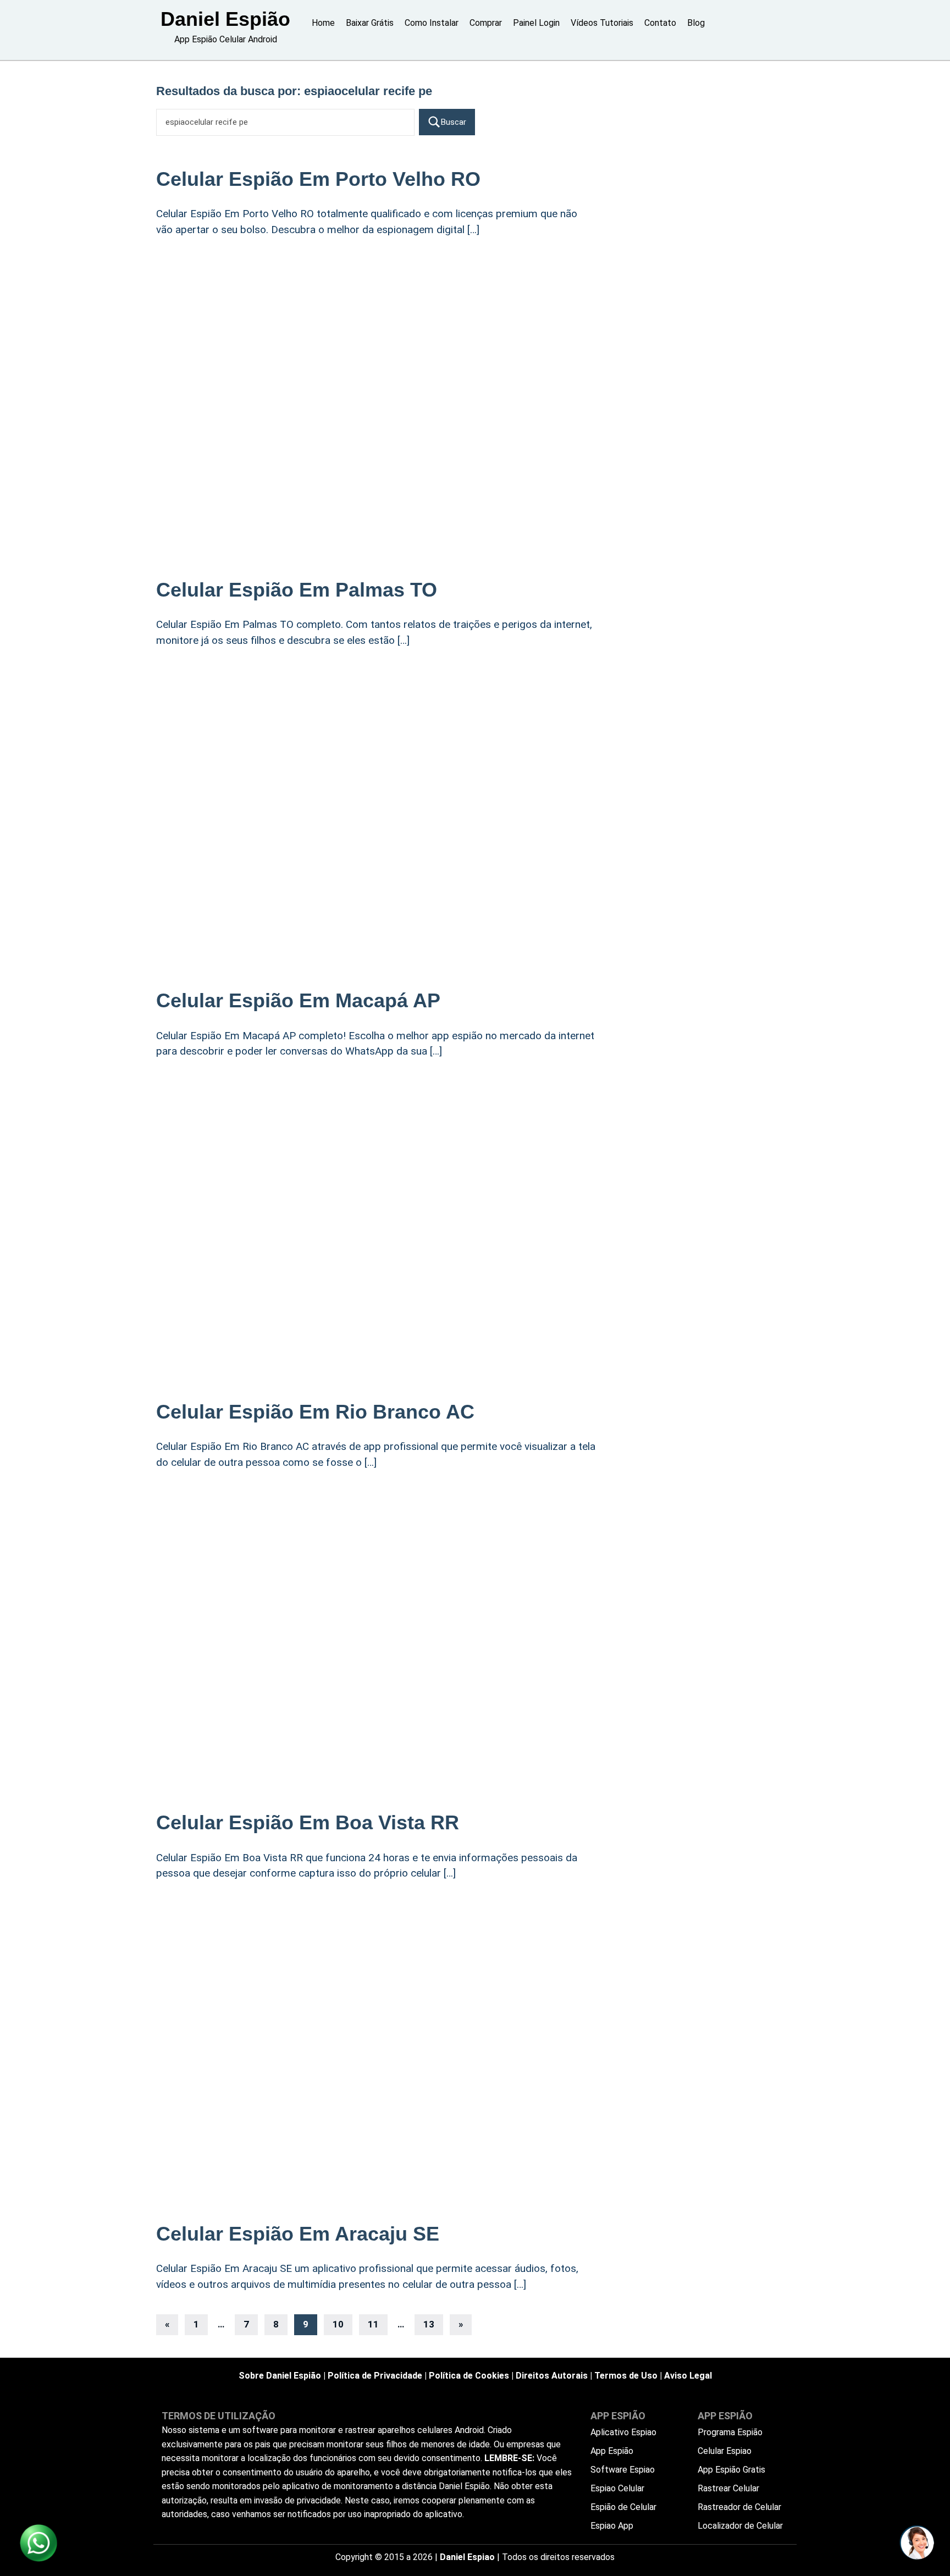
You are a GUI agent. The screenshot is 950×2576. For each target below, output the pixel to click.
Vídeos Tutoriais (602, 23)
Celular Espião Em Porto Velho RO (318, 179)
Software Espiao (623, 2470)
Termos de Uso (626, 2376)
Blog (696, 23)
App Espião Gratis (731, 2470)
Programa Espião (730, 2432)
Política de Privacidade (375, 2376)
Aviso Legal (688, 2376)
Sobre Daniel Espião (280, 2376)
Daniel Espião (225, 19)
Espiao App (612, 2526)
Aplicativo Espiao (623, 2432)
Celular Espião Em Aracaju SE (298, 2234)
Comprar (486, 23)
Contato (660, 23)
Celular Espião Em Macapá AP (298, 1000)
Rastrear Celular (728, 2488)
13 (429, 2324)
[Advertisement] (376, 337)
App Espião (612, 2451)
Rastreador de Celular (739, 2507)
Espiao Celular (617, 2488)
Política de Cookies (469, 2376)
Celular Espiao (725, 2451)
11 (373, 2324)
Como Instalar (432, 23)
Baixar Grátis (370, 23)
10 (338, 2324)
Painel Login (536, 23)
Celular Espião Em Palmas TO (297, 590)
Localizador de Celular (740, 2526)
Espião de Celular (623, 2507)
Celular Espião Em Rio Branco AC (315, 1412)
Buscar (454, 122)
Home (323, 23)
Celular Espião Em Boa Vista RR (308, 1822)
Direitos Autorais (552, 2376)
